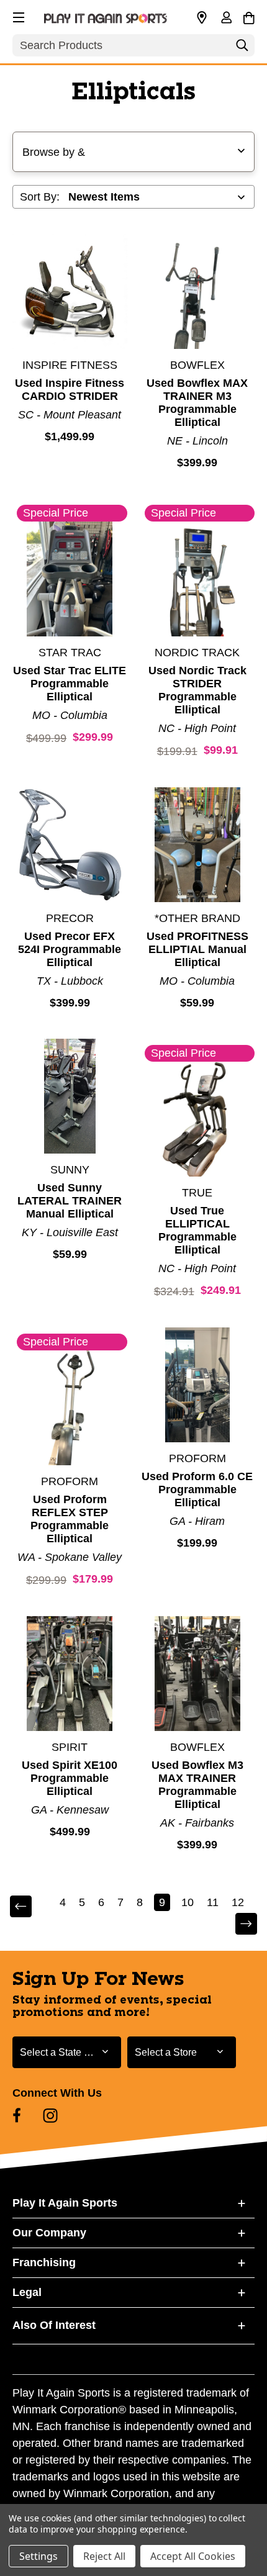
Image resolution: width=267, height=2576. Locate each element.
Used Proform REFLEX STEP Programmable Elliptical (70, 1519)
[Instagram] (50, 2115)
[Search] (242, 48)
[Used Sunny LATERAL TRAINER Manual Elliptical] (70, 1096)
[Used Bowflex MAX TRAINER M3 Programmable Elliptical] (198, 291)
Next (238, 1924)
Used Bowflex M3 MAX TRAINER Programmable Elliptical (197, 1785)
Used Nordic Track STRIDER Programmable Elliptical (197, 690)
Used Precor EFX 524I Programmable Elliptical (70, 949)
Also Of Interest (54, 2325)
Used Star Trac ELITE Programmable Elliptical (70, 684)
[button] (17, 16)
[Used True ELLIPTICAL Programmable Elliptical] (198, 1119)
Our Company (49, 2233)
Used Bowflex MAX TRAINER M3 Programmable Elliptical (197, 403)
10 (188, 1902)
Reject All (104, 2556)
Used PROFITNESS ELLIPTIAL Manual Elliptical (197, 949)
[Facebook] (17, 2115)
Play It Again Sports (65, 2203)
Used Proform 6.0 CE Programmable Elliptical (197, 1489)
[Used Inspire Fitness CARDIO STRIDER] (70, 291)
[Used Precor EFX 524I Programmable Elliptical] (70, 845)
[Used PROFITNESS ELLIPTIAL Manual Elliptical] (198, 845)
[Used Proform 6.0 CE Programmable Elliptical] (198, 1385)
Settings (38, 2556)
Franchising (44, 2262)
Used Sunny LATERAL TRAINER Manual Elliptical (70, 1201)
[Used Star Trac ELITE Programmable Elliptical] (70, 579)
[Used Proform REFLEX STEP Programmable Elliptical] (70, 1408)
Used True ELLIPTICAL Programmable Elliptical (197, 1230)
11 (213, 1902)
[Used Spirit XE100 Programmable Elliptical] (70, 1674)
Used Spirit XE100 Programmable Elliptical (70, 1778)
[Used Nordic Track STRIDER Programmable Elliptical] (198, 579)
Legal (27, 2292)
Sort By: (40, 197)
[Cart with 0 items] (249, 16)
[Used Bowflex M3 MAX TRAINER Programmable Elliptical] (198, 1674)
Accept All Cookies (193, 2556)
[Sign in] (226, 19)
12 (238, 1902)
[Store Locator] (202, 18)
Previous (29, 1907)
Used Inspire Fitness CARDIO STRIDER (70, 390)
